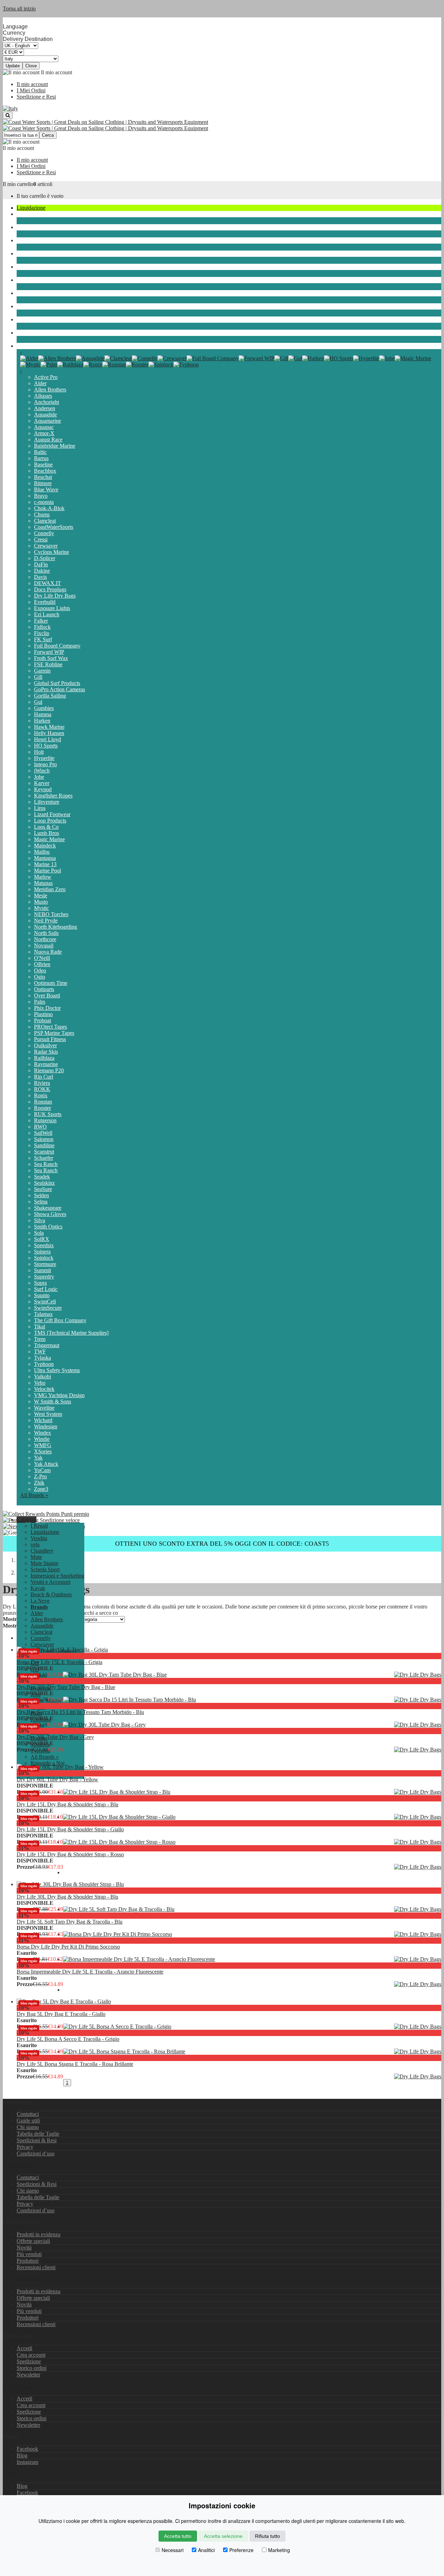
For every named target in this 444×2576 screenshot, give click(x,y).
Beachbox (45, 471)
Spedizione (29, 2361)
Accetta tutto (178, 2536)
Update (13, 66)
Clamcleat (45, 521)
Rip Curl (44, 1077)
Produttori (28, 2261)
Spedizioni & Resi (37, 2140)
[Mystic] (30, 365)
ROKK (42, 1089)
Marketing (279, 2550)
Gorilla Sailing (50, 696)
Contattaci (28, 2114)
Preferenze (241, 2550)
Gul (38, 702)
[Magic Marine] (413, 358)
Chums (42, 514)
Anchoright (46, 402)
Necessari (173, 2550)
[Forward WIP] (257, 358)
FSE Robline (48, 664)
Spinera (42, 1252)
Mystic (41, 908)
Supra (40, 1283)
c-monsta (44, 502)
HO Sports (46, 746)
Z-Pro (40, 1476)
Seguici (11, 2474)
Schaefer (44, 1158)
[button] (27, 1519)
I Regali (39, 1526)
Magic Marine (49, 839)
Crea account (31, 2355)
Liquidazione (31, 208)
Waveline (44, 1408)
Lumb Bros (46, 833)
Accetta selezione (223, 2536)
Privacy (25, 2147)
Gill (38, 677)
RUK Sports (48, 1114)
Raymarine (46, 1064)
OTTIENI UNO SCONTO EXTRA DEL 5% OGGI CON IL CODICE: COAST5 (222, 1544)
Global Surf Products (57, 683)
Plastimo (43, 1014)
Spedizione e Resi (36, 97)
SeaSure (43, 1189)
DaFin (41, 564)
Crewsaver (46, 546)
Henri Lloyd (48, 739)
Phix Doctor (47, 1008)
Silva (40, 1220)
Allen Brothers (50, 390)
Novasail (44, 945)
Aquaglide (45, 415)
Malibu (42, 852)
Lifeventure (47, 802)
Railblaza (44, 1058)
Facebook (27, 2449)
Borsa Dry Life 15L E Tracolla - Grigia (59, 1662)
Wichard (43, 1420)
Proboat (42, 1020)
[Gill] (281, 358)
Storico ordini (32, 2368)
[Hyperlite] (366, 358)
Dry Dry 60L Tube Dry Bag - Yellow (57, 1779)
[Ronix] (93, 365)
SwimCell (45, 1302)
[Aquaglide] (90, 358)
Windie (42, 1439)
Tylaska (42, 1358)
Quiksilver (45, 1045)
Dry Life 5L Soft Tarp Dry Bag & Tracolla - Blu (70, 1922)
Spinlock (44, 1258)
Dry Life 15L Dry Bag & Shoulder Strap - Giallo (70, 1829)
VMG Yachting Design (59, 1395)
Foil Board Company (57, 646)
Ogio (40, 977)
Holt (39, 752)
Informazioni (17, 2165)
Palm (40, 1002)
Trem (40, 1339)
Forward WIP (49, 652)
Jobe (39, 777)
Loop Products (50, 821)
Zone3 (41, 1489)
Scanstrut (44, 1152)
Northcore (45, 939)
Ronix (41, 1095)
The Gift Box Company (60, 1320)
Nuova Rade (48, 952)
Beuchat (43, 477)
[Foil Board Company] (213, 358)
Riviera (42, 1083)
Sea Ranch (46, 1164)
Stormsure (45, 1264)
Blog (22, 2455)
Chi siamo (28, 2127)
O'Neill (42, 958)
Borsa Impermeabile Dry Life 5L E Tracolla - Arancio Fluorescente (90, 1972)
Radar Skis (46, 1052)
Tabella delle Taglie (38, 2134)
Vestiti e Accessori (37, 293)
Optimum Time (51, 983)
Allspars (43, 396)
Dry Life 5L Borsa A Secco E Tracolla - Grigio (68, 2039)
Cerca (48, 135)
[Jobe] (387, 358)
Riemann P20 (49, 1070)
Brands (24, 346)
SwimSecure (48, 1308)
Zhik (39, 1483)
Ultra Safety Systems (57, 1370)
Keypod (43, 789)
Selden (41, 1195)
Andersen (45, 408)
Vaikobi (42, 1376)
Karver (42, 783)
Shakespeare (48, 1208)
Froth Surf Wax (51, 658)
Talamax (43, 1314)
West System (48, 1414)
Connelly (44, 533)
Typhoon (44, 1364)
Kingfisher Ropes (53, 796)
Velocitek (44, 1389)
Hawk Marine (49, 727)
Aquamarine (48, 421)
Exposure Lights (52, 608)
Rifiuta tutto (267, 2536)
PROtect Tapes (50, 1027)
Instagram (27, 2462)
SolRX (42, 1239)
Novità (24, 2248)
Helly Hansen (49, 733)
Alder (40, 383)
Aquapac (44, 427)
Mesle (41, 896)
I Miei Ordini (31, 90)
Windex (42, 1433)
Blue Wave (46, 489)
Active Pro (46, 377)
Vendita (39, 1538)
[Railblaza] (70, 365)
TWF (40, 1352)
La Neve (26, 333)
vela (21, 214)
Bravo (41, 496)
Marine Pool (48, 871)
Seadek (42, 1177)
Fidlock (42, 627)
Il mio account (32, 84)
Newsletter (28, 2375)
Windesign (46, 1426)
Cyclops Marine (52, 552)
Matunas (43, 883)
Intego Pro (45, 764)
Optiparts (44, 989)
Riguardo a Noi (48, 1763)
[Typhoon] (186, 365)
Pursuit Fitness (50, 1039)
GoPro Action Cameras (59, 689)
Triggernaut (47, 1345)
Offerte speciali (33, 2241)
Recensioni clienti (36, 2267)
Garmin (42, 671)
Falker (41, 621)
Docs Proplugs (50, 589)
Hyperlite (44, 758)
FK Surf (43, 639)
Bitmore (43, 483)
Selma (41, 1202)
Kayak (24, 306)
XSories (43, 1451)
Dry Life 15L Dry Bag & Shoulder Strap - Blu (67, 1804)
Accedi (24, 2348)
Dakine (42, 571)
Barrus (41, 458)
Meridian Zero (50, 889)
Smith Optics (48, 1227)
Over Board (47, 995)
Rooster (42, 1108)
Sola (39, 1233)
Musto (41, 902)
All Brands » (34, 1495)
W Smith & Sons (53, 1401)
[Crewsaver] (172, 358)
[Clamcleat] (118, 358)
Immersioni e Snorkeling (44, 280)
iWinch (42, 771)
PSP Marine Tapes (54, 1033)
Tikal (40, 1327)
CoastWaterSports (54, 527)
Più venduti (29, 2254)
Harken (42, 721)
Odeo (40, 970)
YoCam (42, 1470)
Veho (40, 1383)
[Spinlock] (161, 365)
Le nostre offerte (21, 2279)
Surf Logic (46, 1289)
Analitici (206, 2550)
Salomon (44, 1139)
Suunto (42, 1295)
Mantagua (45, 858)
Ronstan (43, 1102)
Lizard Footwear (52, 814)
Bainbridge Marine (55, 446)
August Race (48, 440)
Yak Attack (46, 1464)
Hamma (43, 714)
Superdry (44, 1277)
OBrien (42, 964)
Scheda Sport (31, 267)
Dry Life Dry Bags (55, 596)
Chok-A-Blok (49, 508)
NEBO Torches (51, 914)
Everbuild (45, 602)
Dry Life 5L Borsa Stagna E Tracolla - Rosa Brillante (75, 2064)
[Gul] (295, 358)
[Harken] (313, 358)
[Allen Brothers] (57, 358)
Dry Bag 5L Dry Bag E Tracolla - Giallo (61, 2014)
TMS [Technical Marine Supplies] (71, 1333)
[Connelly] (145, 358)
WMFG (43, 1445)
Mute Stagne (31, 254)
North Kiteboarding (55, 927)
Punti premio (74, 1514)
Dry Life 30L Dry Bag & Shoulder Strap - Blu (67, 1897)
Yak (38, 1458)
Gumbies (44, 708)
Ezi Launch (47, 614)
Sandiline (44, 1145)
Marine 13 (45, 864)
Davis (40, 577)
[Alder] (29, 358)
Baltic (40, 452)
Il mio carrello (18, 184)
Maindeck (45, 846)
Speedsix (44, 1245)
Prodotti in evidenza (39, 2234)
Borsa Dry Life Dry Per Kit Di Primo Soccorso (68, 1947)
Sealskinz (44, 1183)
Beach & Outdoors (37, 319)
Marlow (43, 877)
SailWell (43, 1133)
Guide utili (28, 2121)
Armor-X (44, 433)
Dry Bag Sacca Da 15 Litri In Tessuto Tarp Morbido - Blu (80, 1712)
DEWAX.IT (48, 583)
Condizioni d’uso (36, 2153)
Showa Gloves (50, 1214)
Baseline (43, 464)
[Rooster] (137, 365)
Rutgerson (45, 1120)
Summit (42, 1270)
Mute (22, 240)
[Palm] (49, 365)
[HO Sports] (339, 358)
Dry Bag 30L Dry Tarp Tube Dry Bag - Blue (66, 1687)
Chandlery (28, 227)
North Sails (46, 933)
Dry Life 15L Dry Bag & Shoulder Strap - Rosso (70, 1854)
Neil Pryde (46, 920)
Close (31, 66)
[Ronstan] (114, 365)
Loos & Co (46, 827)
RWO (40, 1127)
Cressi (41, 539)
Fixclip (42, 633)
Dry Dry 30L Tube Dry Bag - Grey (55, 1737)
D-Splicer (45, 558)
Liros (40, 808)
